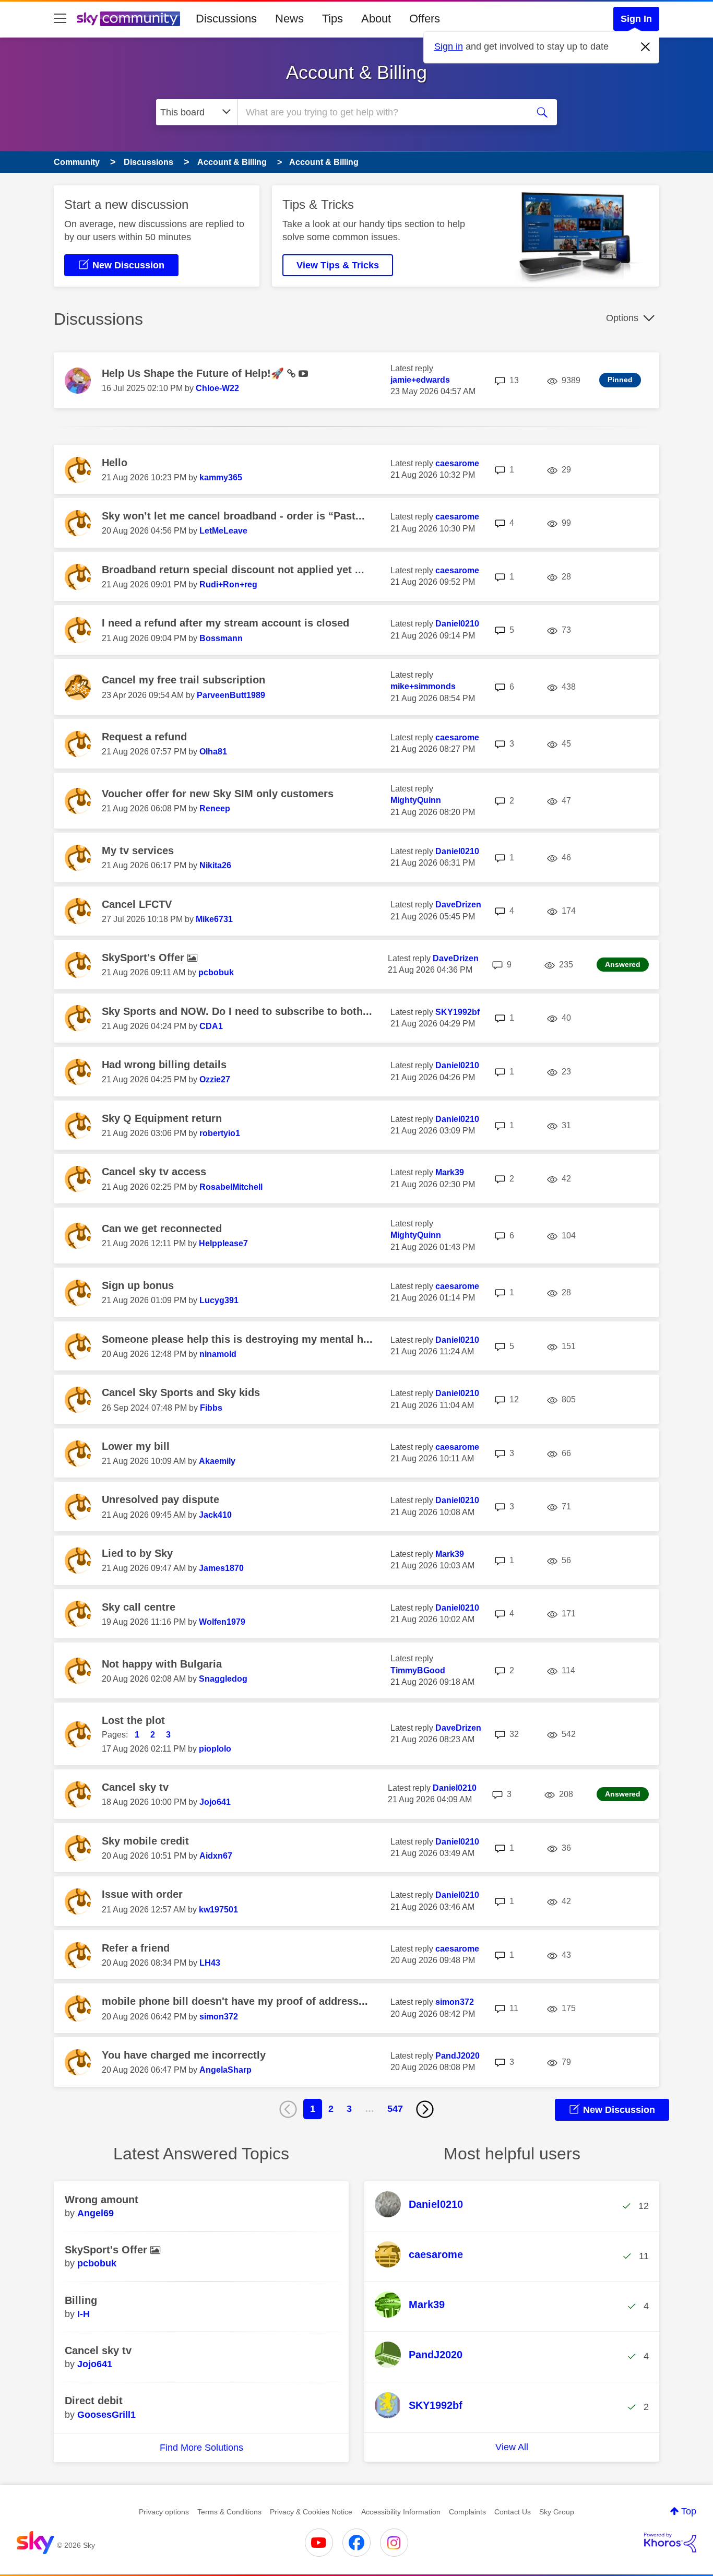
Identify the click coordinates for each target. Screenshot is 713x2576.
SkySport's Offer (145, 958)
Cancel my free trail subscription (183, 680)
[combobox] (382, 112)
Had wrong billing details (164, 1065)
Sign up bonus (138, 1285)
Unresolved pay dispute (161, 1499)
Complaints (467, 2512)
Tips (332, 19)
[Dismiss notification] (646, 47)
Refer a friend (136, 1948)
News (289, 19)
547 (395, 2109)
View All (512, 2447)
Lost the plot (133, 1720)
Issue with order (142, 1894)
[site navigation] (60, 19)
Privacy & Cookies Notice (311, 2512)
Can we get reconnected (162, 1228)
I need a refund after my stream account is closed (225, 623)
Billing (81, 2300)
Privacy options (164, 2512)
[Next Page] (425, 2109)
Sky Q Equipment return (162, 1118)
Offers (425, 19)
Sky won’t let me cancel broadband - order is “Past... (233, 516)
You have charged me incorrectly (184, 2055)
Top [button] (689, 2511)
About (376, 19)
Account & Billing (356, 72)
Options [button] (622, 318)
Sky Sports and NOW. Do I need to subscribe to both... (237, 1011)
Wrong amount (102, 2200)
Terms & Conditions (229, 2512)
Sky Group (557, 2512)
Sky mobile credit (145, 1841)
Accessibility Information (401, 2512)
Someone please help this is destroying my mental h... (237, 1339)
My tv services (138, 850)
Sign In (636, 19)
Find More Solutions (201, 2448)
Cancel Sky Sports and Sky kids (181, 1392)
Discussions (226, 19)
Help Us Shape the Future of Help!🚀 (194, 373)
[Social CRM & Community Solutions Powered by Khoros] (670, 2543)
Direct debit (94, 2401)
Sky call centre (139, 1607)
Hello (115, 463)
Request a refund (144, 737)
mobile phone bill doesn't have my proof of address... (235, 2001)
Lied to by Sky (137, 1553)
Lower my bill (136, 1446)
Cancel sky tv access (154, 1172)
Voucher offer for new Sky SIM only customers (218, 794)
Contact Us (513, 2512)
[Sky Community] (128, 19)
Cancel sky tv (135, 1787)
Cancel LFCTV (137, 904)
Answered (623, 964)
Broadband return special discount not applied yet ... (233, 570)
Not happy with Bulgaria (162, 1664)
